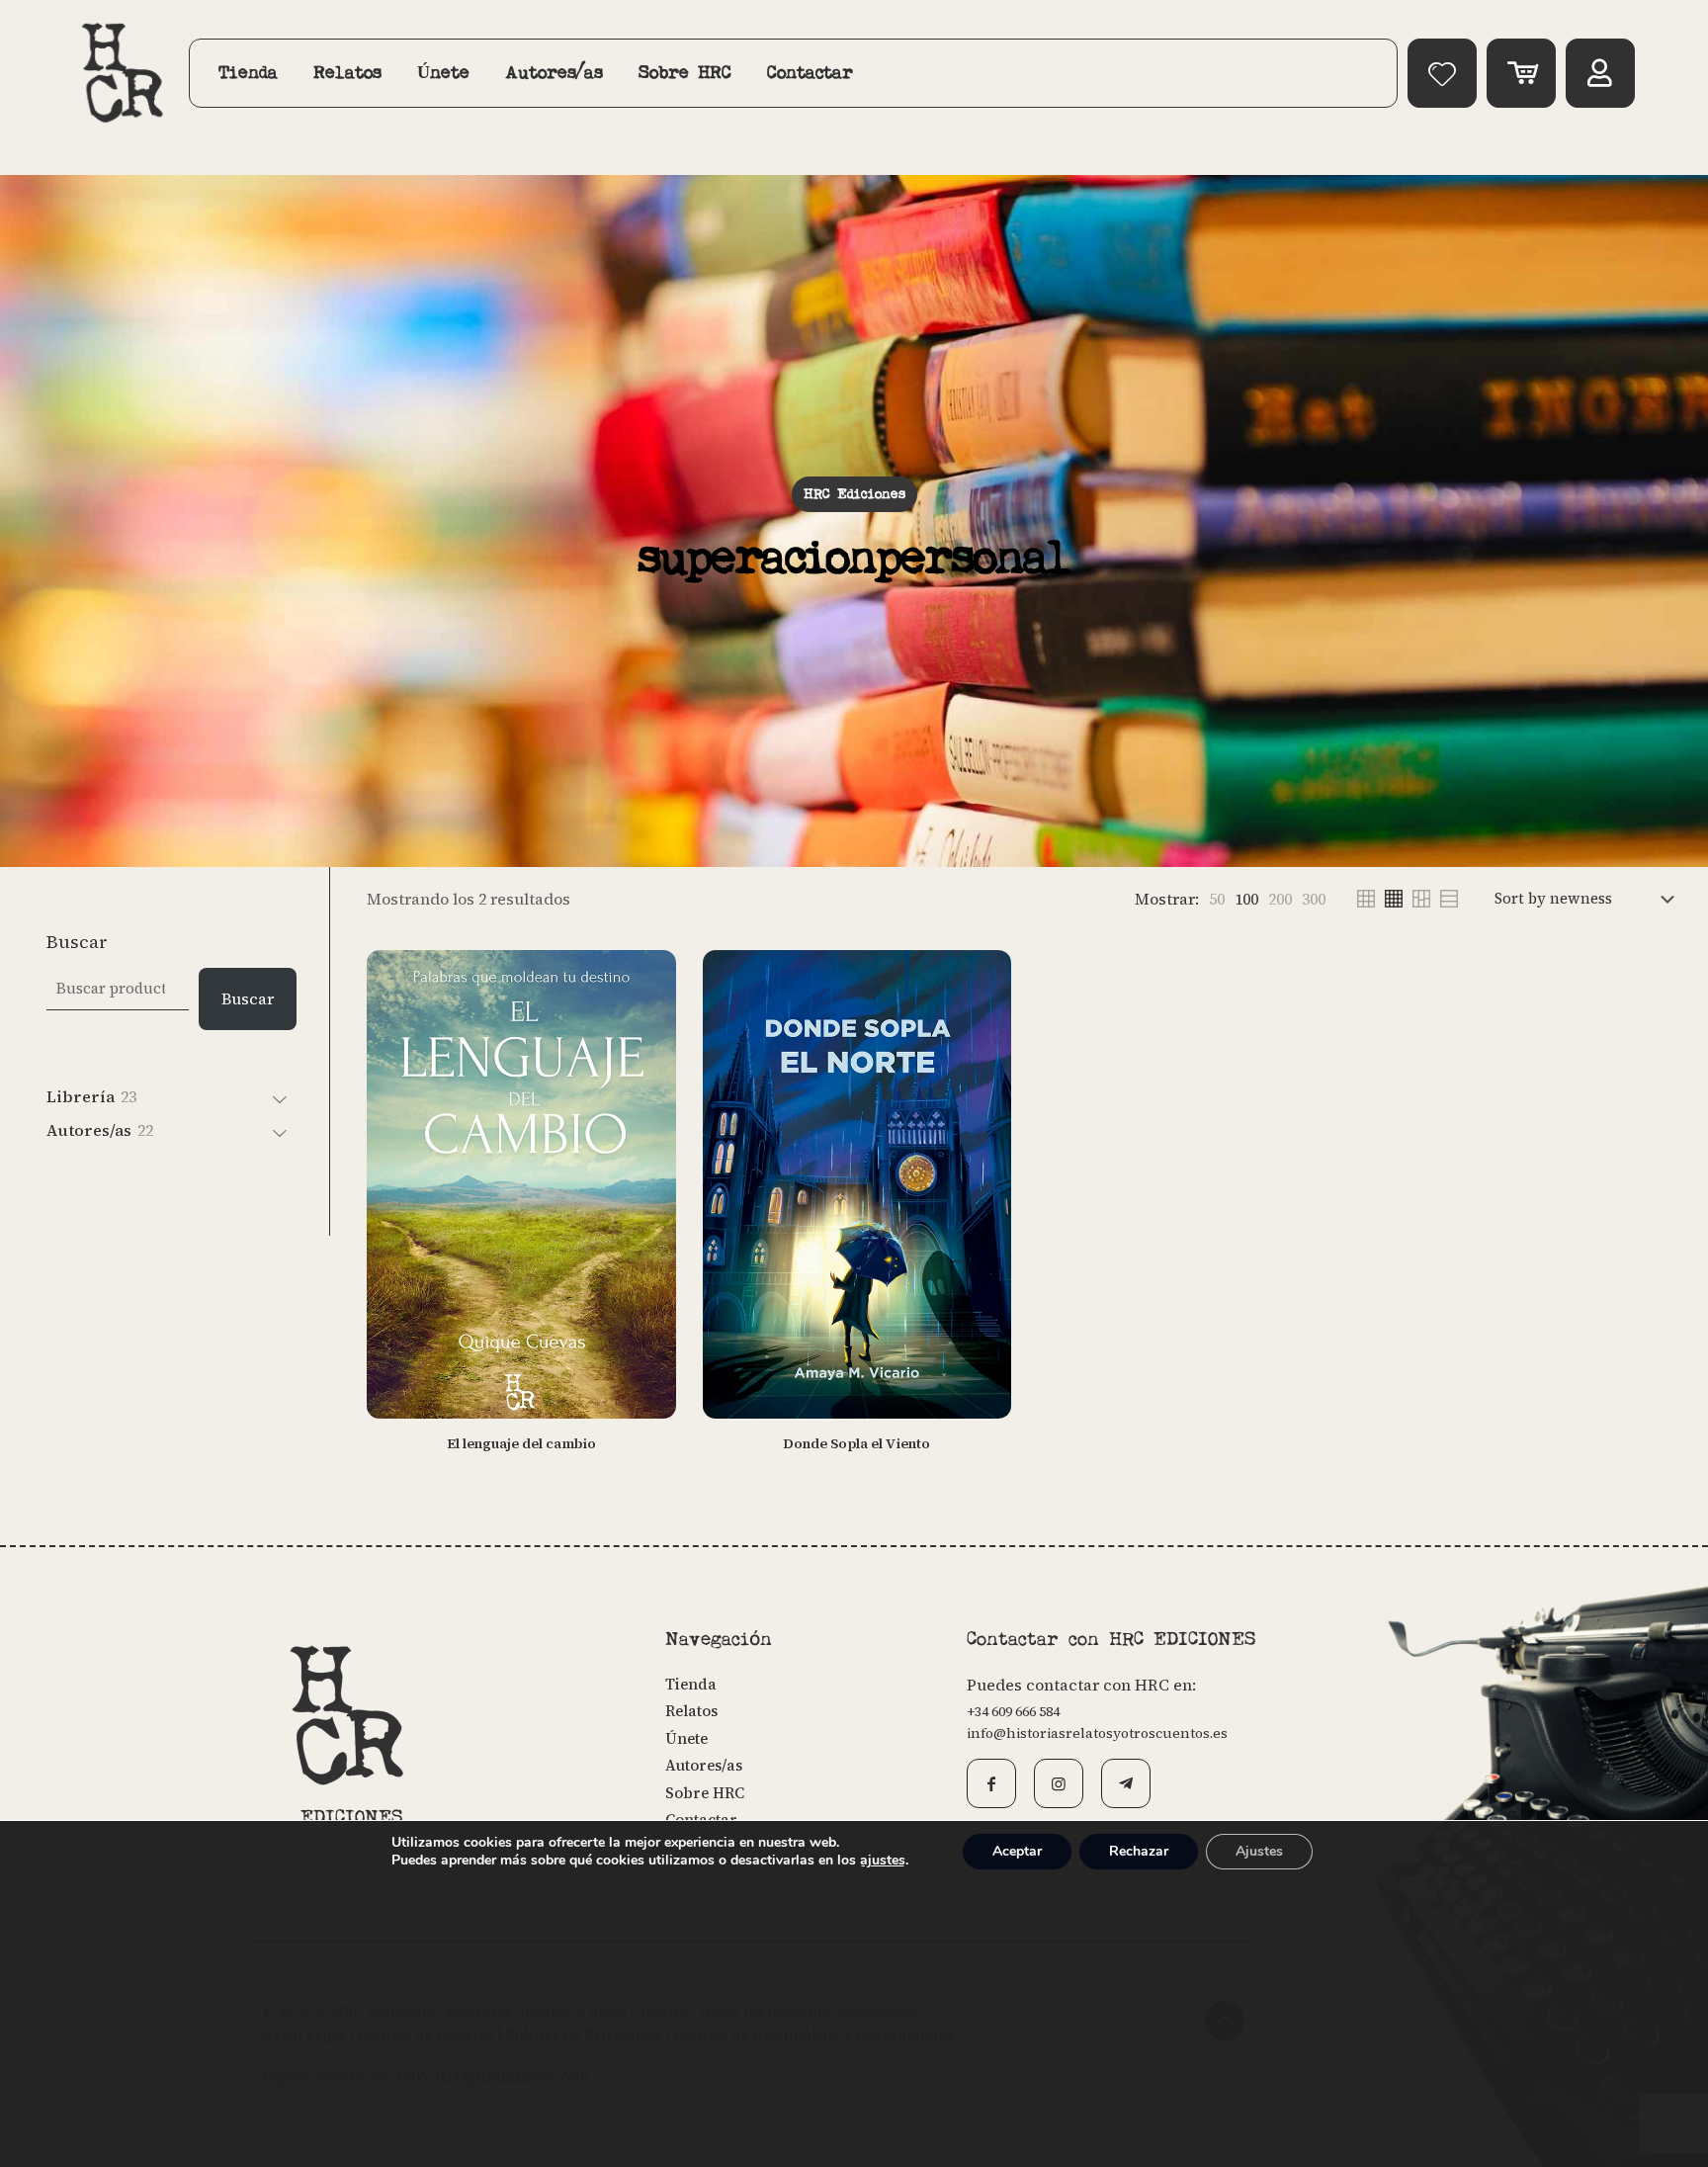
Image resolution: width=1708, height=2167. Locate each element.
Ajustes (1259, 1851)
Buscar (77, 942)
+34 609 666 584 (1013, 1711)
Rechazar (1139, 1851)
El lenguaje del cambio (521, 1443)
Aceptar (1017, 1851)
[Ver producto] (648, 1020)
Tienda (691, 1684)
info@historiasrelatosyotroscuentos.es (1097, 1733)
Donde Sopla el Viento (856, 1443)
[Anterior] (648, 1105)
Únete (686, 1738)
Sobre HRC (705, 1793)
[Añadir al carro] (648, 978)
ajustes (883, 1861)
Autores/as (704, 1765)
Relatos (691, 1711)
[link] (1217, 899)
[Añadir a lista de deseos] (648, 1063)
